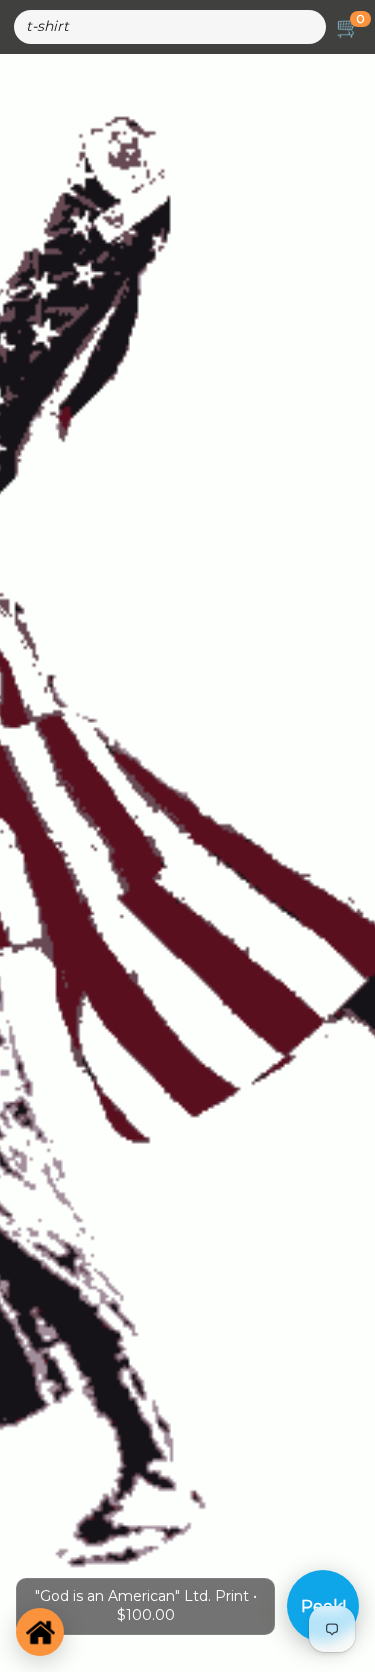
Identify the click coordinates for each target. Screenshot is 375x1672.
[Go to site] (40, 1632)
